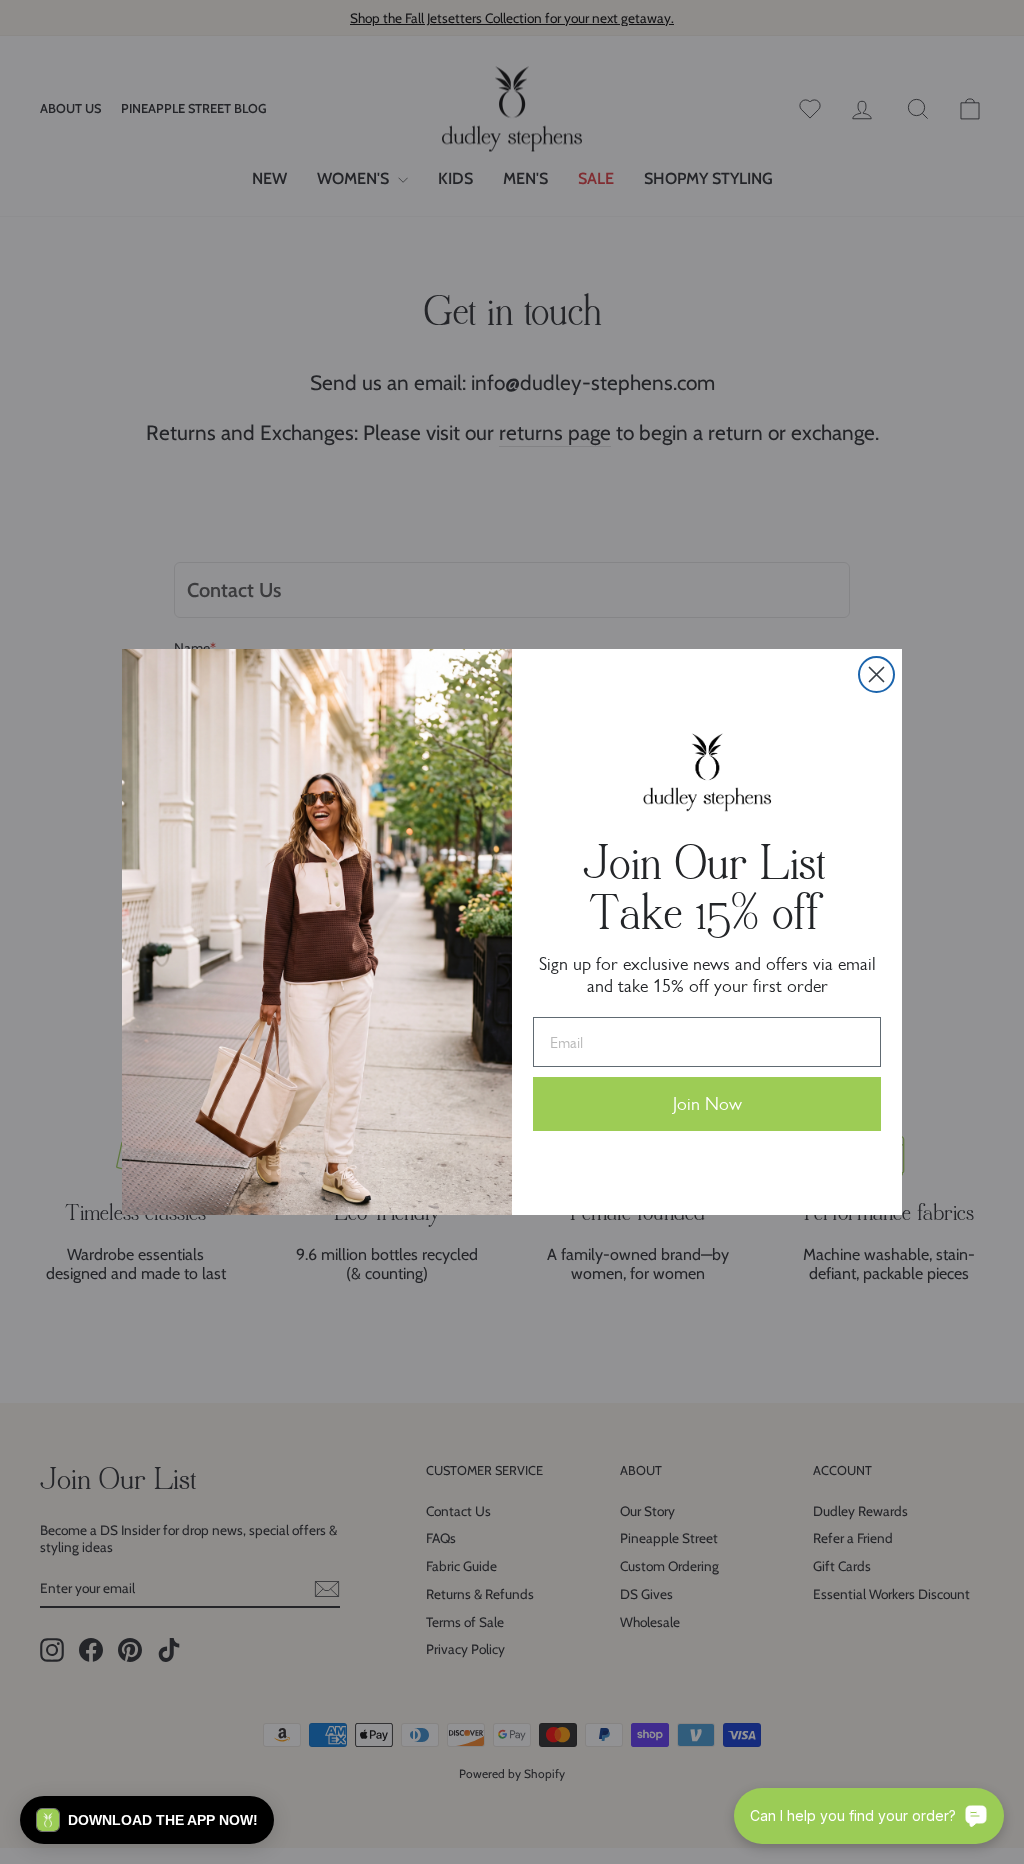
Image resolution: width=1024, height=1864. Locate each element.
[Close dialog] (876, 674)
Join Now (707, 1104)
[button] (147, 1820)
